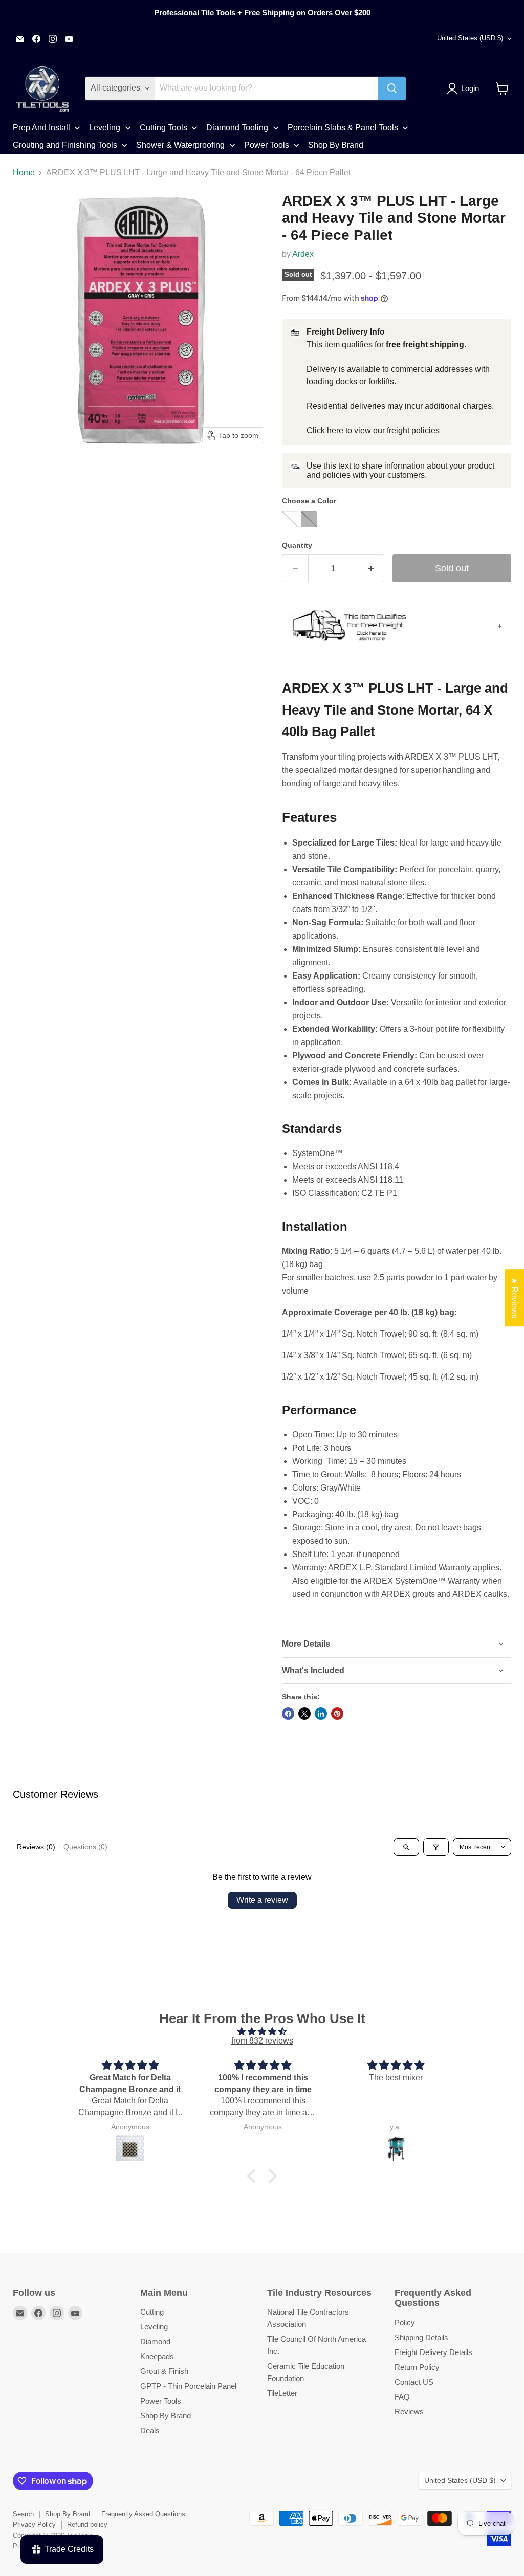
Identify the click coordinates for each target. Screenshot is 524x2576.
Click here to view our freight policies (373, 430)
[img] (262, 2031)
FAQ (402, 2397)
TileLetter (282, 2393)
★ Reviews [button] (515, 1298)
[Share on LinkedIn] (321, 1714)
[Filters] (436, 1847)
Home (24, 173)
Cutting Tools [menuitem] (163, 128)
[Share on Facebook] (288, 1714)
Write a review (262, 1900)
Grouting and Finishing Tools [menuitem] (65, 145)
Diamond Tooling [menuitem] (237, 128)
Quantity (297, 545)
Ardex (303, 254)
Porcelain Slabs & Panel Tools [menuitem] (343, 128)
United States (470, 38)
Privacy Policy (34, 2525)
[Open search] (406, 1847)
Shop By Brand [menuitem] (336, 145)
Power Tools (161, 2401)
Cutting (152, 2312)
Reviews (409, 2412)
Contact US (414, 2382)
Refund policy (87, 2525)
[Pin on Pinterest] (337, 1714)
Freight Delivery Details (433, 2352)
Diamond (155, 2341)
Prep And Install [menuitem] (41, 128)
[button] (465, 88)
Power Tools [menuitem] (267, 145)
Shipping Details (421, 2337)
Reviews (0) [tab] (36, 1847)
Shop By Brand (166, 2416)
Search (23, 2514)
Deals (150, 2430)
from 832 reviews (262, 2041)
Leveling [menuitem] (105, 128)
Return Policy (417, 2367)
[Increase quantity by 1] (371, 569)
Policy (405, 2323)
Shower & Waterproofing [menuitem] (180, 145)
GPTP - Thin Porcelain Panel (188, 2386)
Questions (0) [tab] (85, 1847)
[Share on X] (304, 1714)
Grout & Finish (164, 2371)
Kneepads (157, 2356)
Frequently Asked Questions (143, 2514)
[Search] (392, 88)
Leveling (154, 2327)
